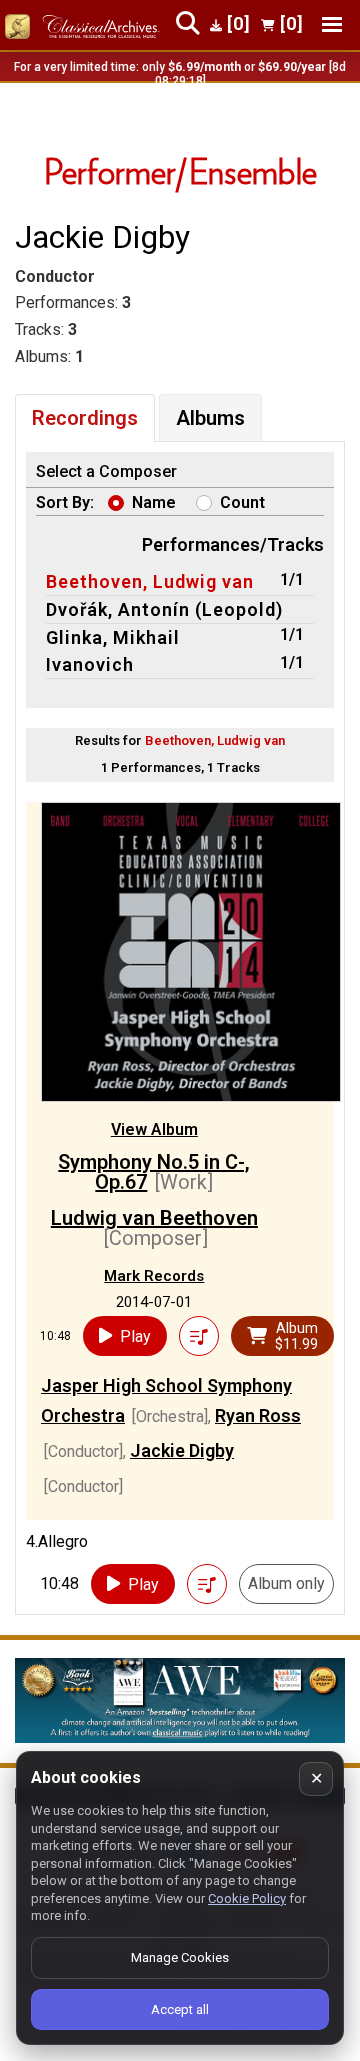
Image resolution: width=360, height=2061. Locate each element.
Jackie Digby (182, 1450)
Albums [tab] (210, 418)
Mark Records (154, 1276)
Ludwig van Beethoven (154, 1218)
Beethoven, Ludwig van (150, 581)
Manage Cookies (180, 1957)
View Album (154, 1129)
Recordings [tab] (85, 418)
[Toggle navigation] (332, 24)
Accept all (180, 2009)
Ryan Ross (258, 1415)
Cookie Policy (247, 1898)
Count (242, 502)
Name (154, 502)
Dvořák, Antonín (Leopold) (164, 609)
